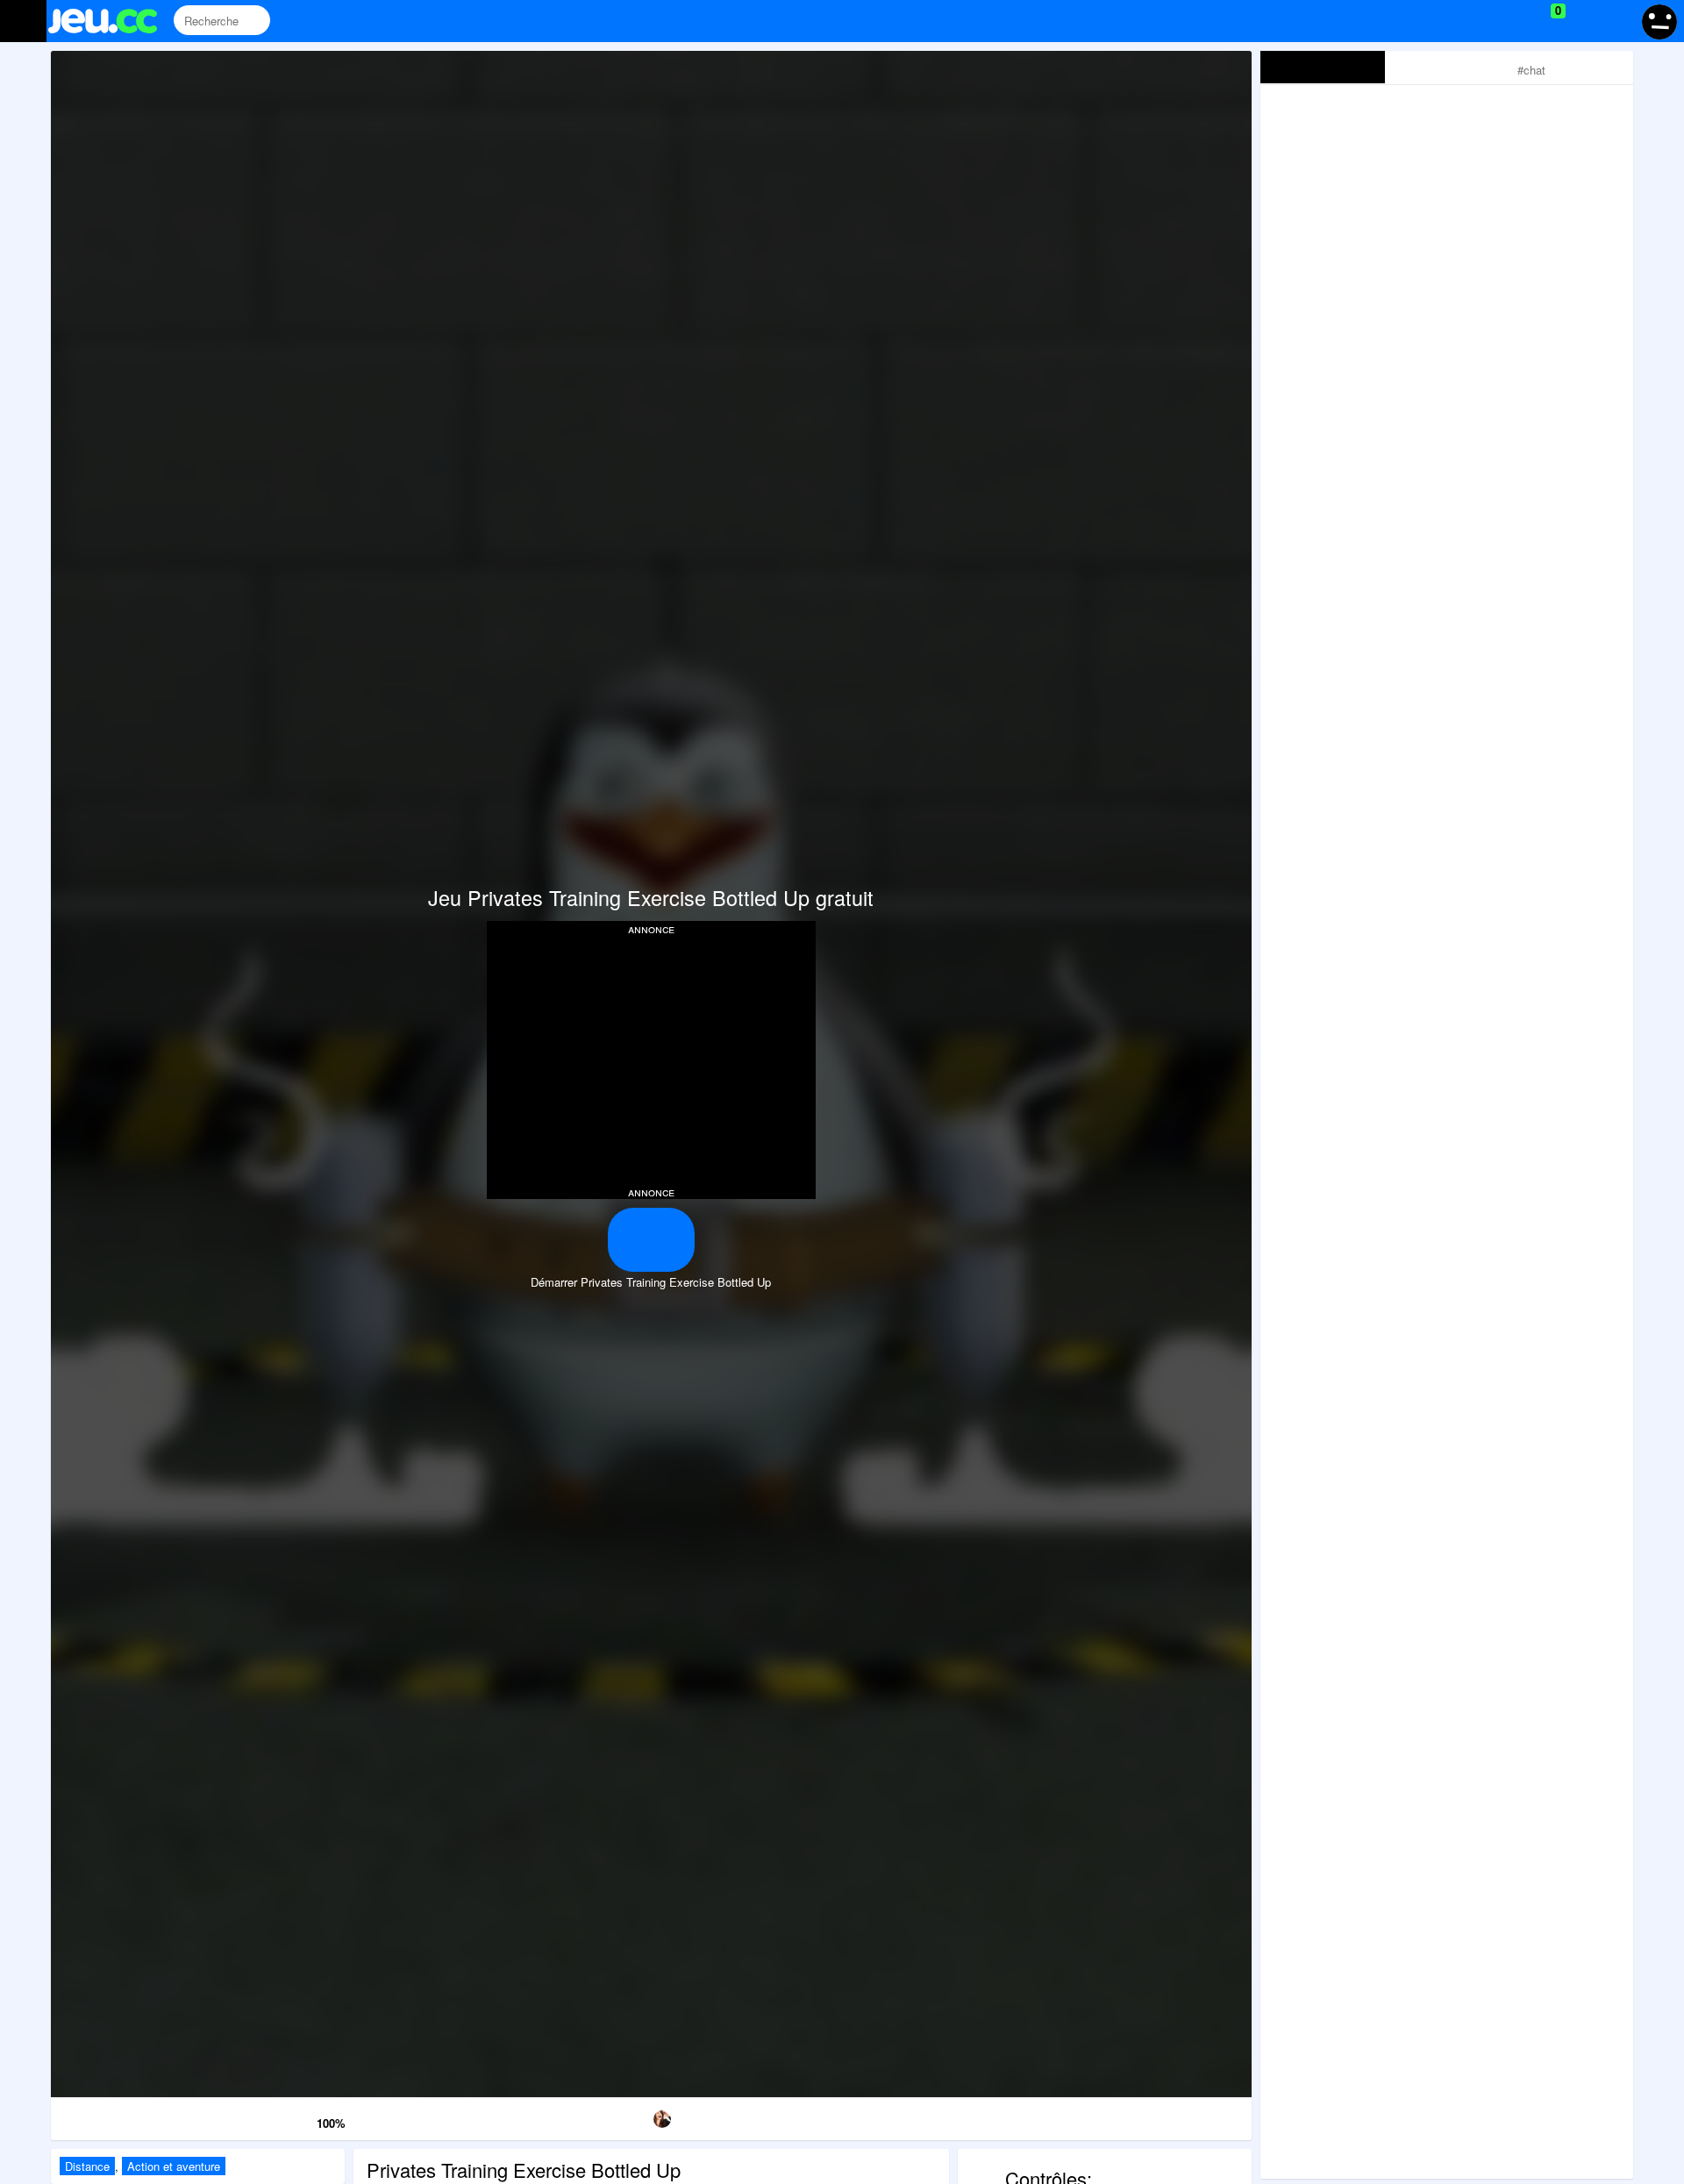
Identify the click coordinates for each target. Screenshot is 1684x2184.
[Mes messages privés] (1584, 21)
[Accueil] (110, 21)
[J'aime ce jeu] (302, 2119)
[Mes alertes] (1617, 21)
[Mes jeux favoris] (1514, 21)
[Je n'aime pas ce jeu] (277, 2120)
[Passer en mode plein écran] (1166, 2116)
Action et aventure (174, 2166)
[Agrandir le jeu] (995, 2116)
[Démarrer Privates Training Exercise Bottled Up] (651, 1240)
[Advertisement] (651, 1059)
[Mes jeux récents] (1478, 21)
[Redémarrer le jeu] (137, 2116)
